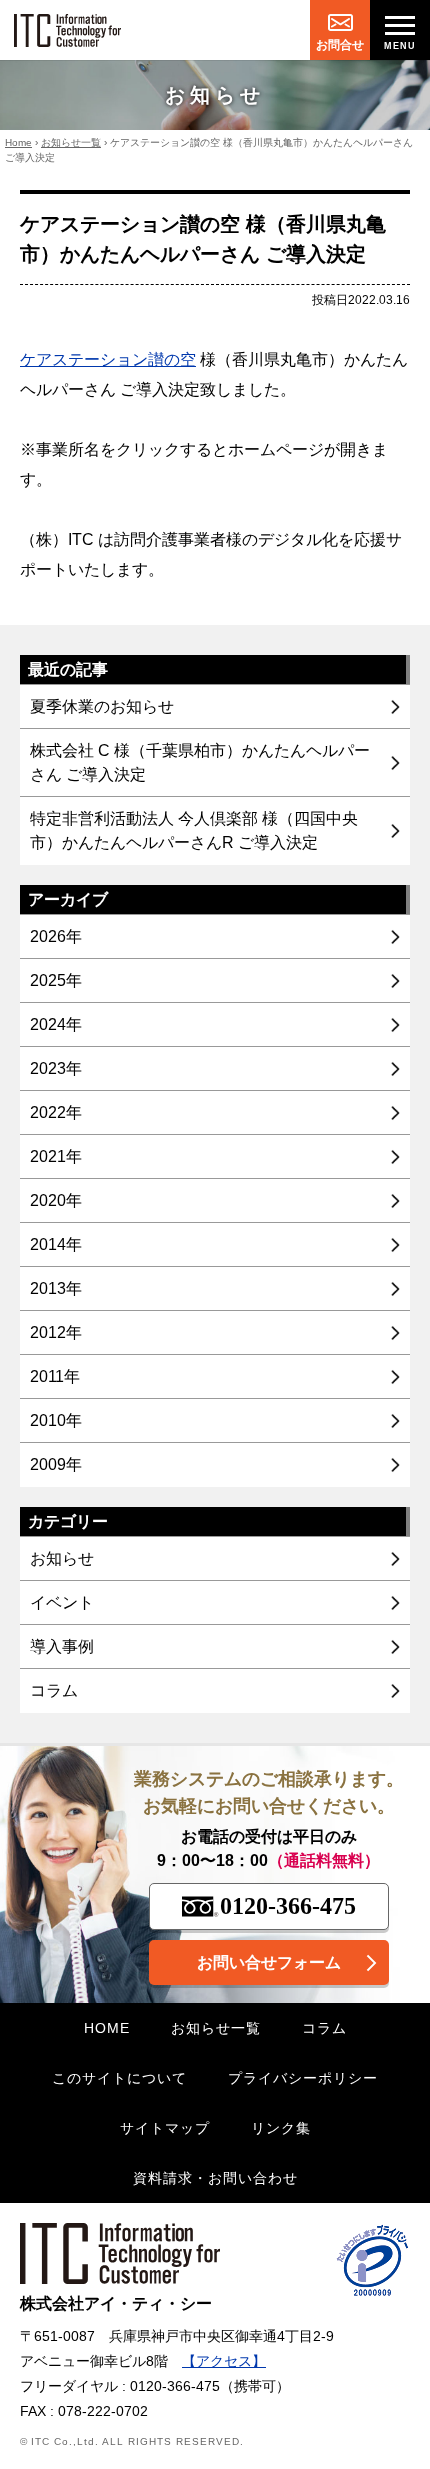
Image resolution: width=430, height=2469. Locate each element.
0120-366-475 (288, 1906)
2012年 (56, 1332)
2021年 (56, 1156)
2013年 (56, 1288)
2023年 (56, 1068)
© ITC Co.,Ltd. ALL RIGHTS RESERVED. (132, 2441)
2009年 (56, 1464)
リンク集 (281, 2128)
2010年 (56, 1420)
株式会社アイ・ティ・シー (116, 2303)
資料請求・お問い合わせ (215, 2178)
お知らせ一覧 (71, 142)
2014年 (56, 1244)
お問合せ (340, 45)
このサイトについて (119, 2078)
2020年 (56, 1200)
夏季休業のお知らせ (102, 706)
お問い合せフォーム (269, 1962)
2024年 (56, 1024)
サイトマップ (165, 2128)
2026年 (56, 936)
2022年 (56, 1112)
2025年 (56, 980)
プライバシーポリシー (303, 2078)
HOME (107, 2028)
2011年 (55, 1376)
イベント (62, 1602)
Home (18, 142)
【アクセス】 (224, 2361)
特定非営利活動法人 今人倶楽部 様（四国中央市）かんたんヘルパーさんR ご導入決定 (194, 830)
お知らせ (62, 1558)
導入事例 (62, 1646)
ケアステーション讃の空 (108, 359)
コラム (54, 1690)
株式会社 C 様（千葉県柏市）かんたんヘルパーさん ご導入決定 (200, 762)
